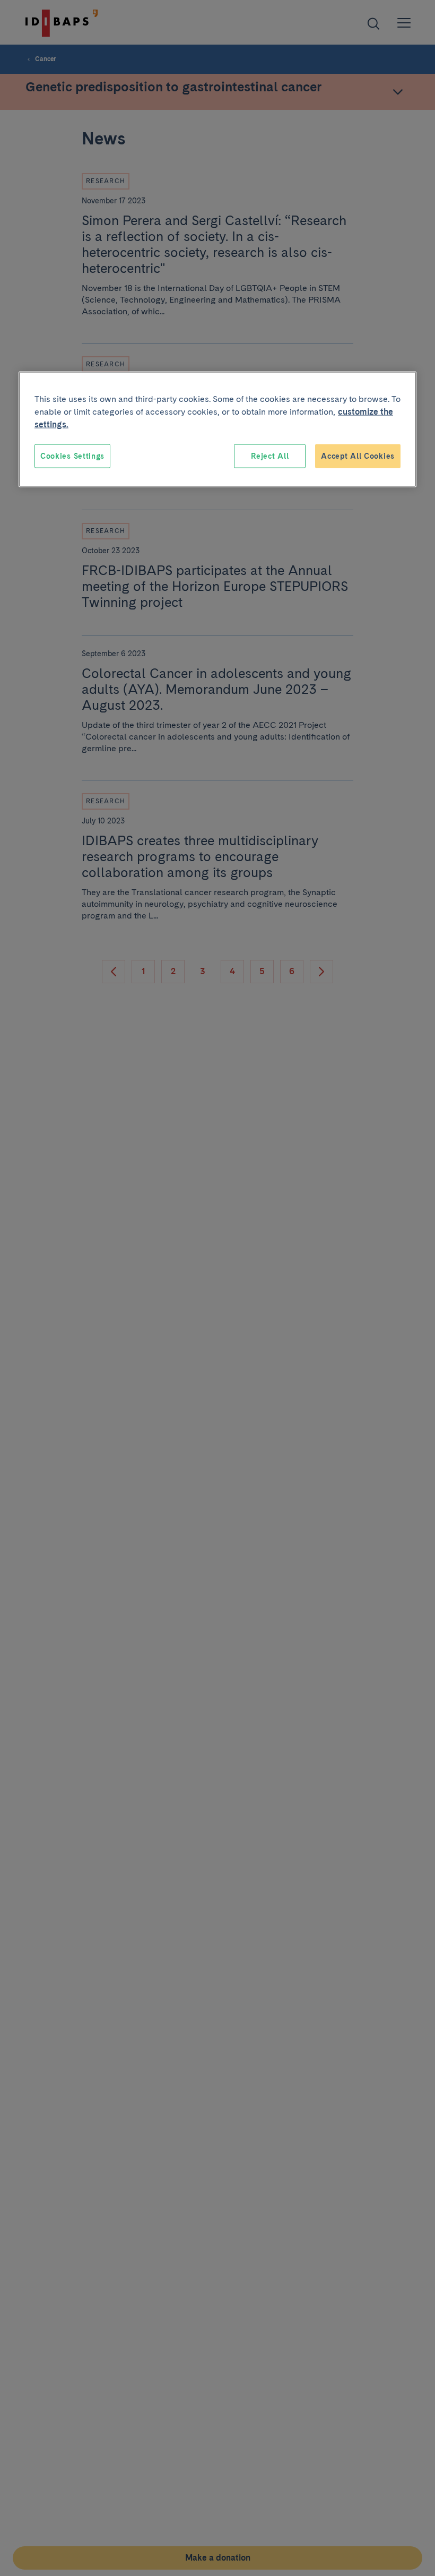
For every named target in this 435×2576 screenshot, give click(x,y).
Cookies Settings (72, 456)
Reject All (270, 456)
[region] (217, 429)
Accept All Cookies (358, 456)
